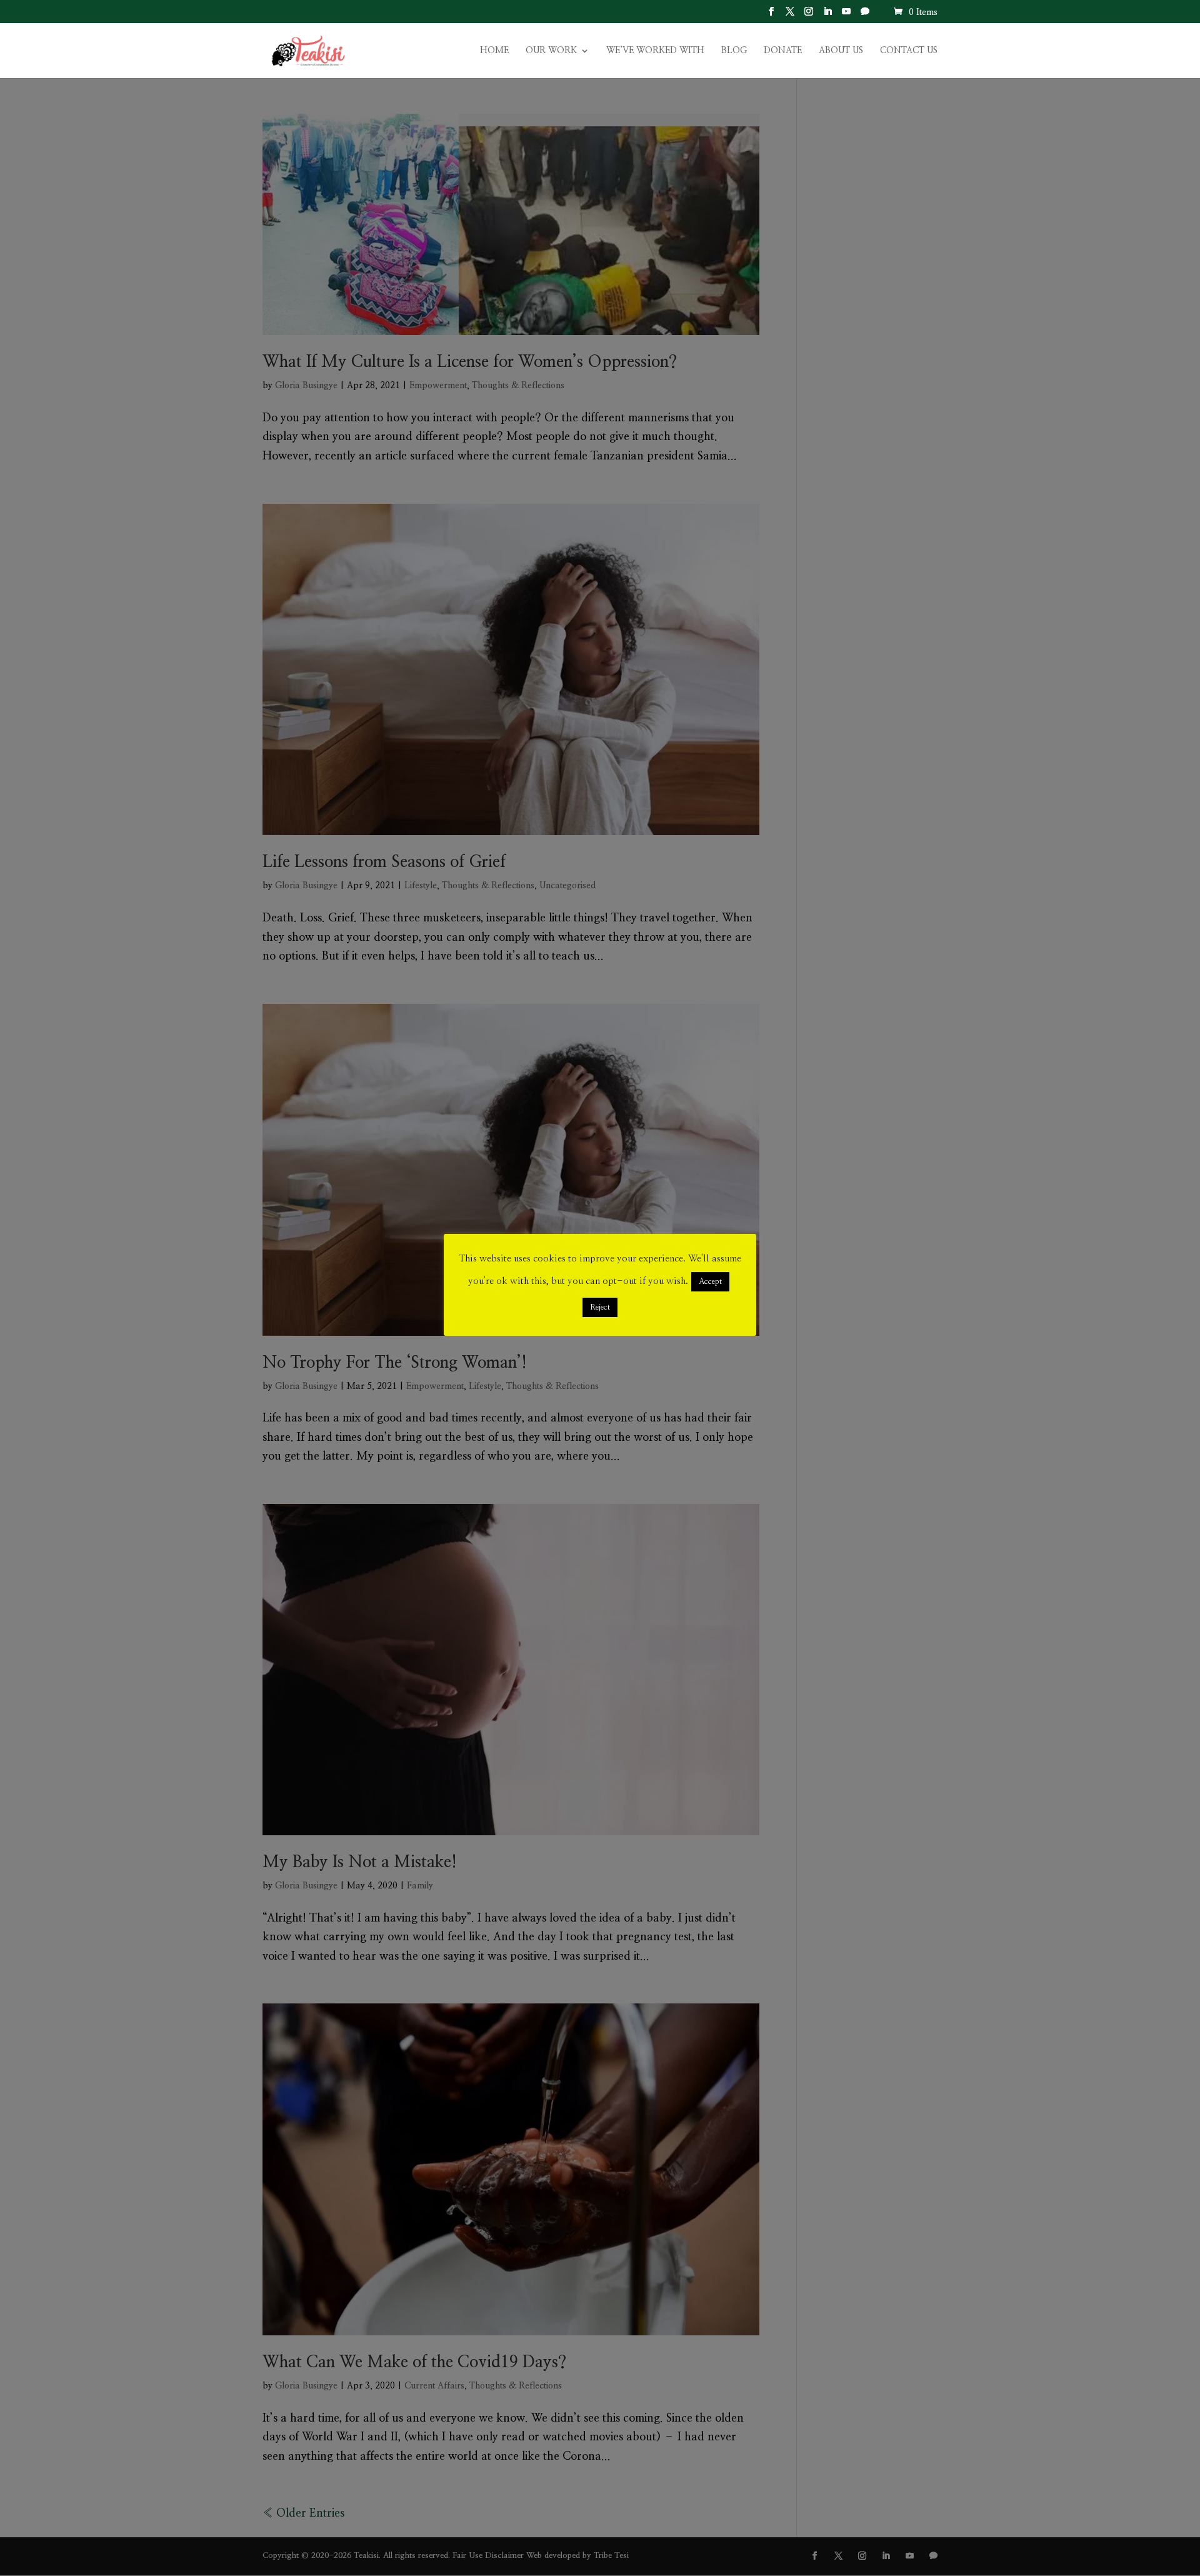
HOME (494, 51)
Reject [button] (600, 1307)
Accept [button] (710, 1282)
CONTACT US (909, 51)
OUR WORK (551, 51)
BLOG (734, 51)
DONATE (783, 51)
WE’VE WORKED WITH (655, 51)
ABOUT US (841, 51)
